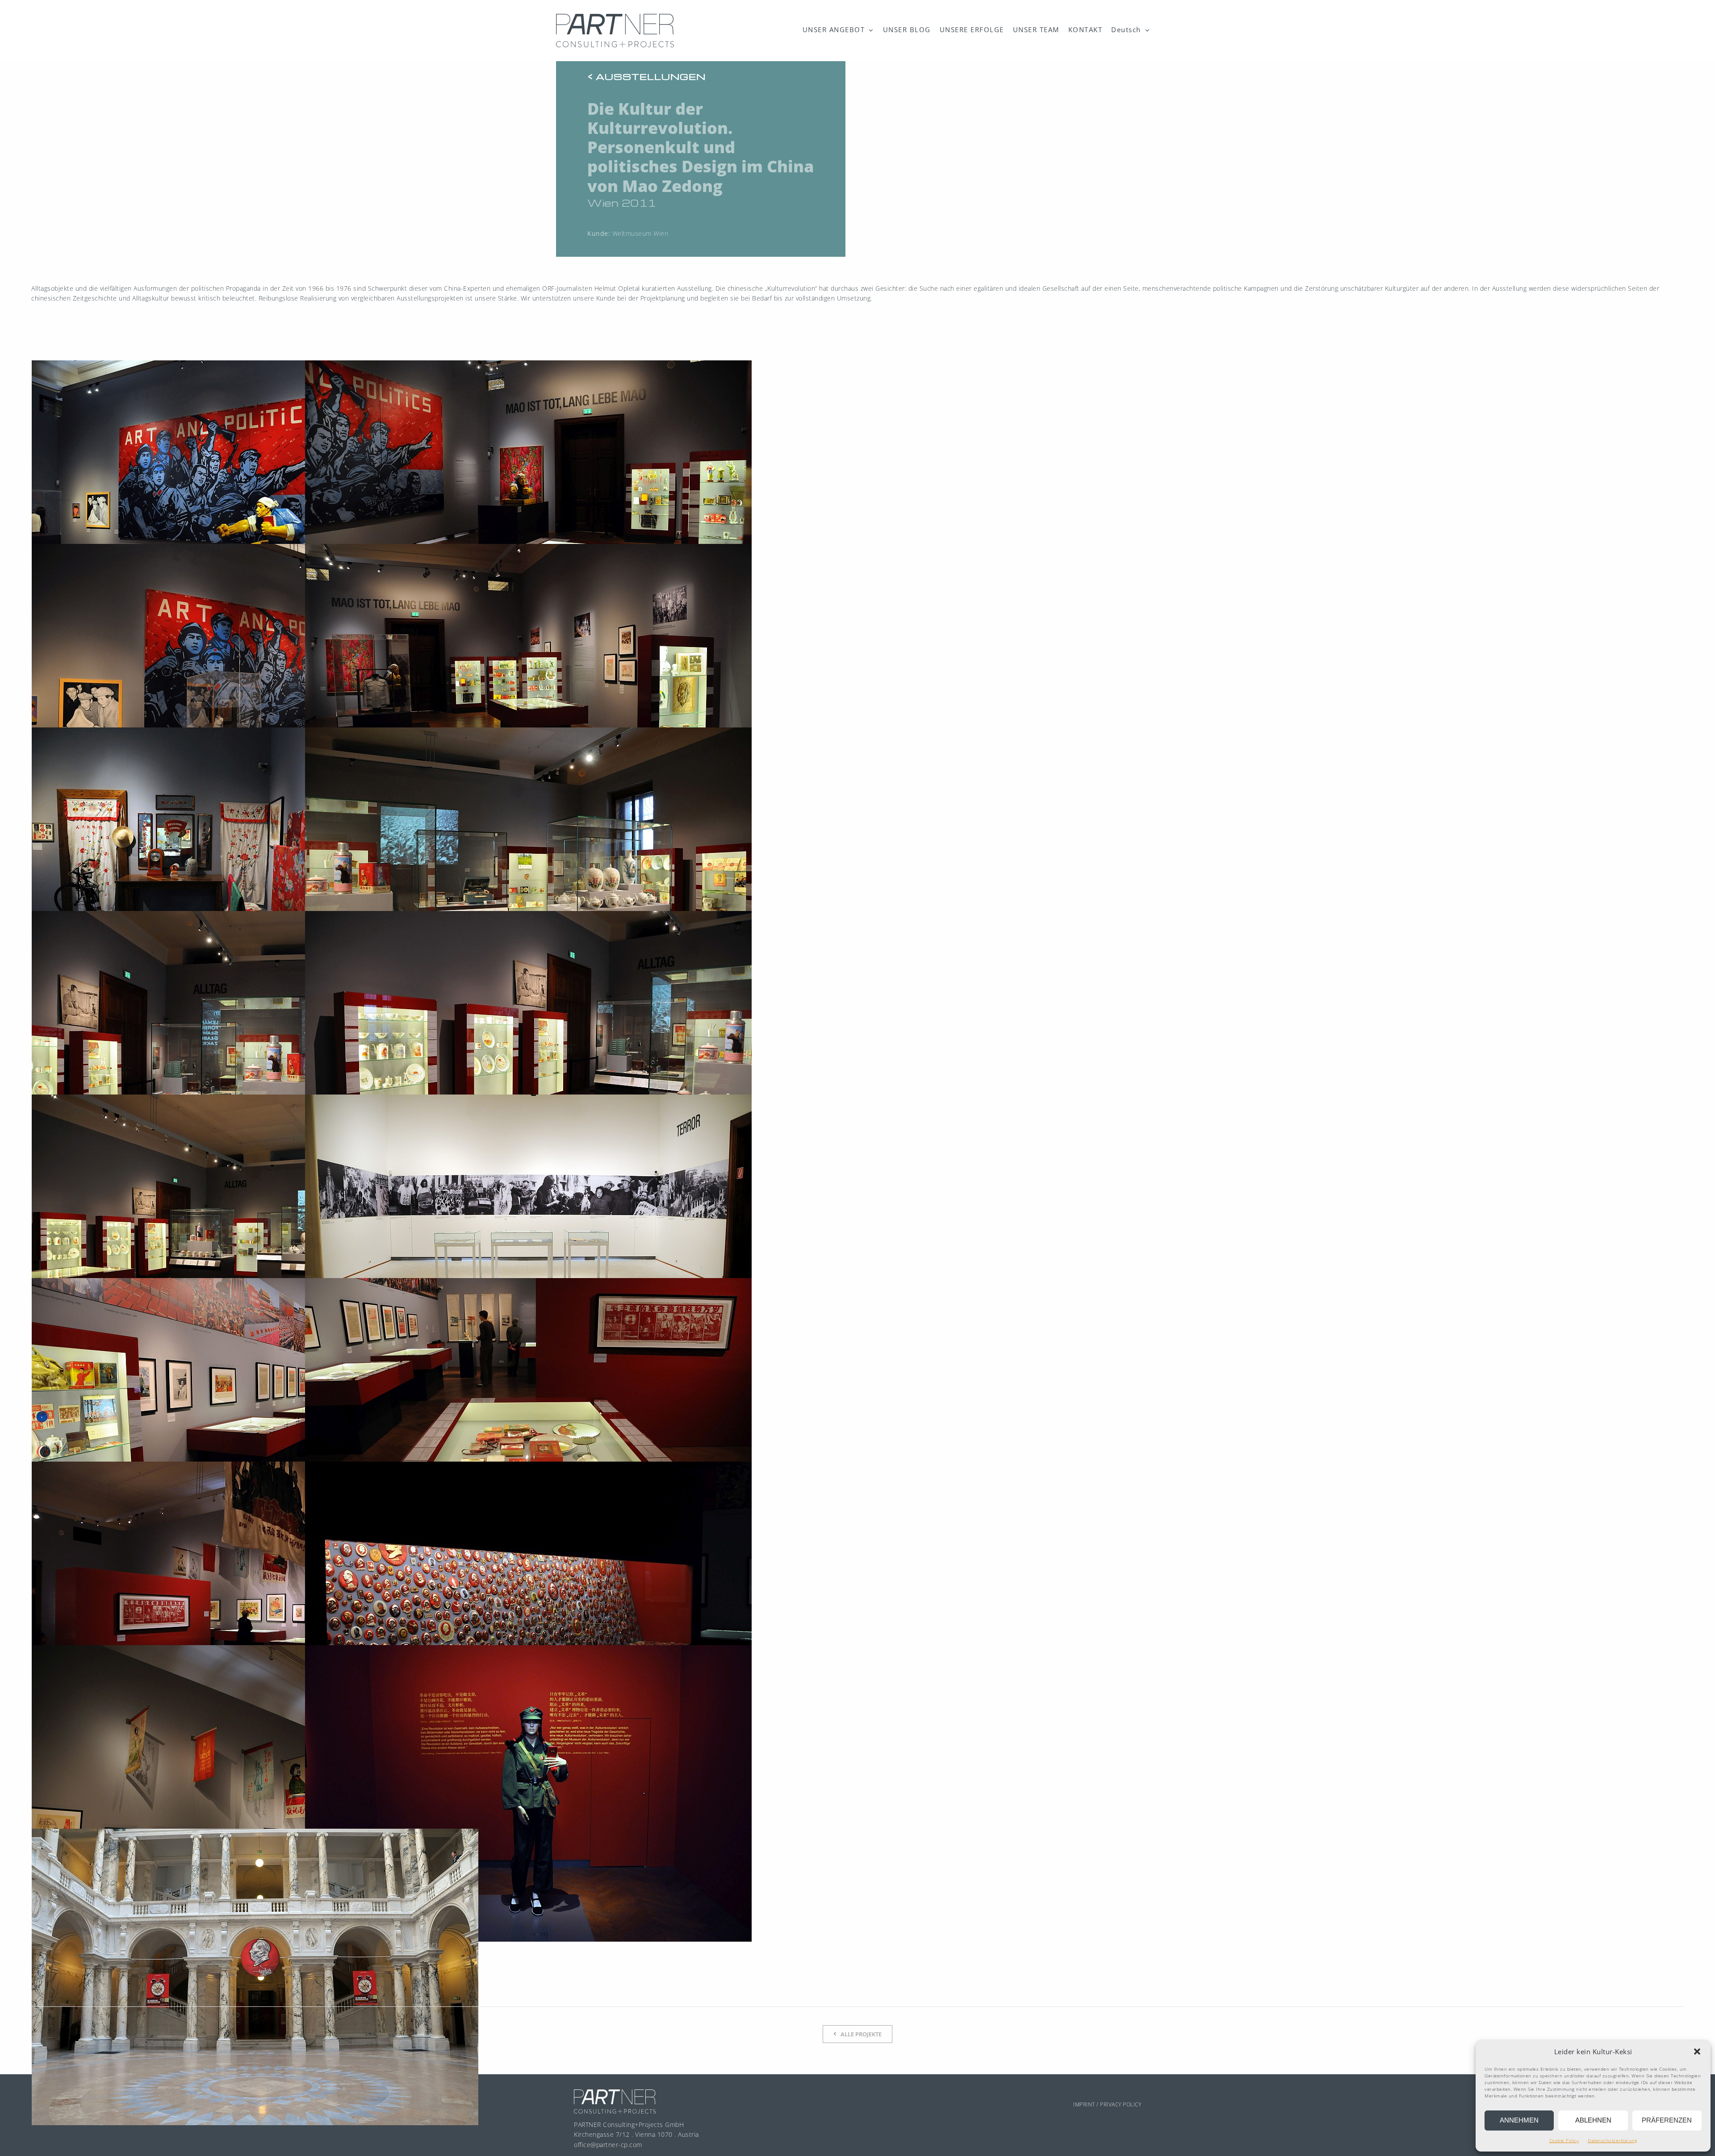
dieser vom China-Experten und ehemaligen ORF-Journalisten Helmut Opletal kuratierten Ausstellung (561, 288)
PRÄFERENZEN (1667, 2120)
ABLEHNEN (1593, 2120)
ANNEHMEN (1519, 2120)
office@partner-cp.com (608, 2145)
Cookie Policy (1564, 2140)
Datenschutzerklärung (1612, 2140)
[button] (1697, 2052)
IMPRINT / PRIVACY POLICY (1107, 2104)
